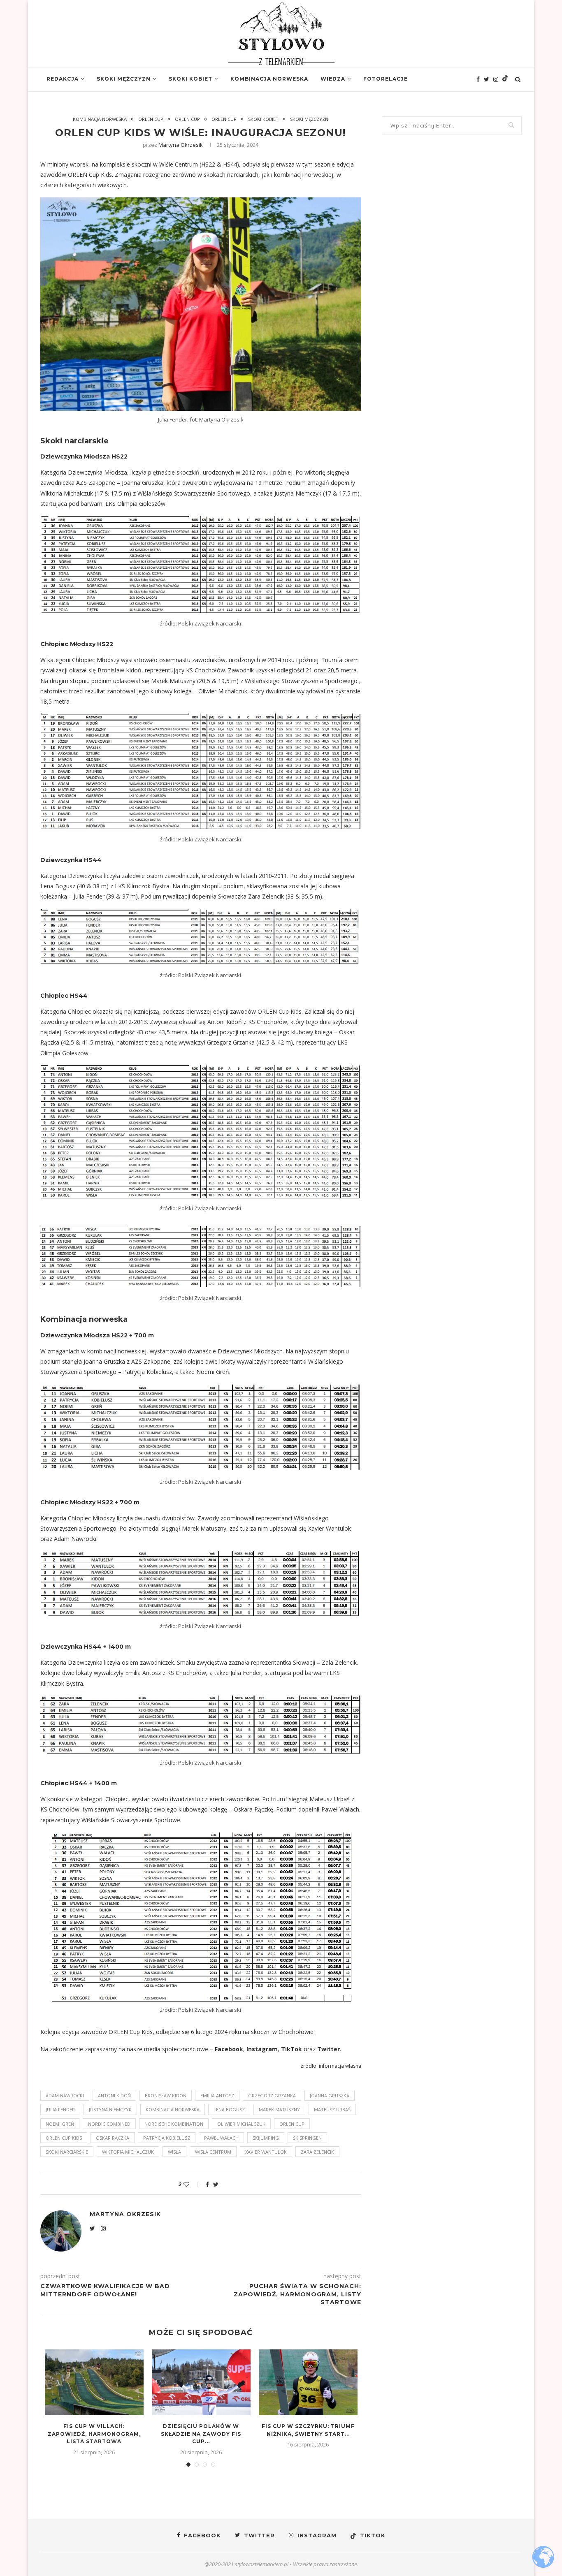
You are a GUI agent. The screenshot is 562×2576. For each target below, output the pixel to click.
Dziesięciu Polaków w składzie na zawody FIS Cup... (201, 2434)
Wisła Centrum (213, 2152)
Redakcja (63, 79)
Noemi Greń (60, 2124)
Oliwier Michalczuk (241, 2124)
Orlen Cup (292, 2124)
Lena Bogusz (229, 2109)
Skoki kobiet (190, 79)
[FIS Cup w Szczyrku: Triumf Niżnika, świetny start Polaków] (308, 2382)
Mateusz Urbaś (332, 2109)
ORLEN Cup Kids (64, 2138)
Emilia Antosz (217, 2095)
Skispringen (307, 2138)
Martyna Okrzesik (181, 145)
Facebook (229, 2049)
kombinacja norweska (173, 2109)
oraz (310, 2049)
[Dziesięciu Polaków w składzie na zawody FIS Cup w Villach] (201, 2382)
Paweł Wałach (221, 2138)
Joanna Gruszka (330, 2095)
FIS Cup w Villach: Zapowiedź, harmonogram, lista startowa (94, 2434)
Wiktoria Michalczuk (128, 2152)
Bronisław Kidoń (166, 2095)
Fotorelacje (386, 79)
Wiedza (333, 79)
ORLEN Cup (151, 119)
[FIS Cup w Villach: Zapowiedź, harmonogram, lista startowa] (94, 2382)
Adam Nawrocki (65, 2095)
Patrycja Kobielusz (167, 2138)
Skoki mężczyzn (124, 79)
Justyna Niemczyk (110, 2109)
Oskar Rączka (113, 2138)
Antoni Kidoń (114, 2095)
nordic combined (109, 2124)
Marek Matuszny (279, 2109)
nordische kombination (174, 2124)
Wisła (174, 2152)
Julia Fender (60, 2109)
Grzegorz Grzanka (272, 2095)
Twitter (329, 2049)
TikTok (291, 2049)
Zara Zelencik (317, 2152)
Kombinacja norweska (269, 79)
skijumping (266, 2138)
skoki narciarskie (67, 2152)
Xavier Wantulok (266, 2152)
